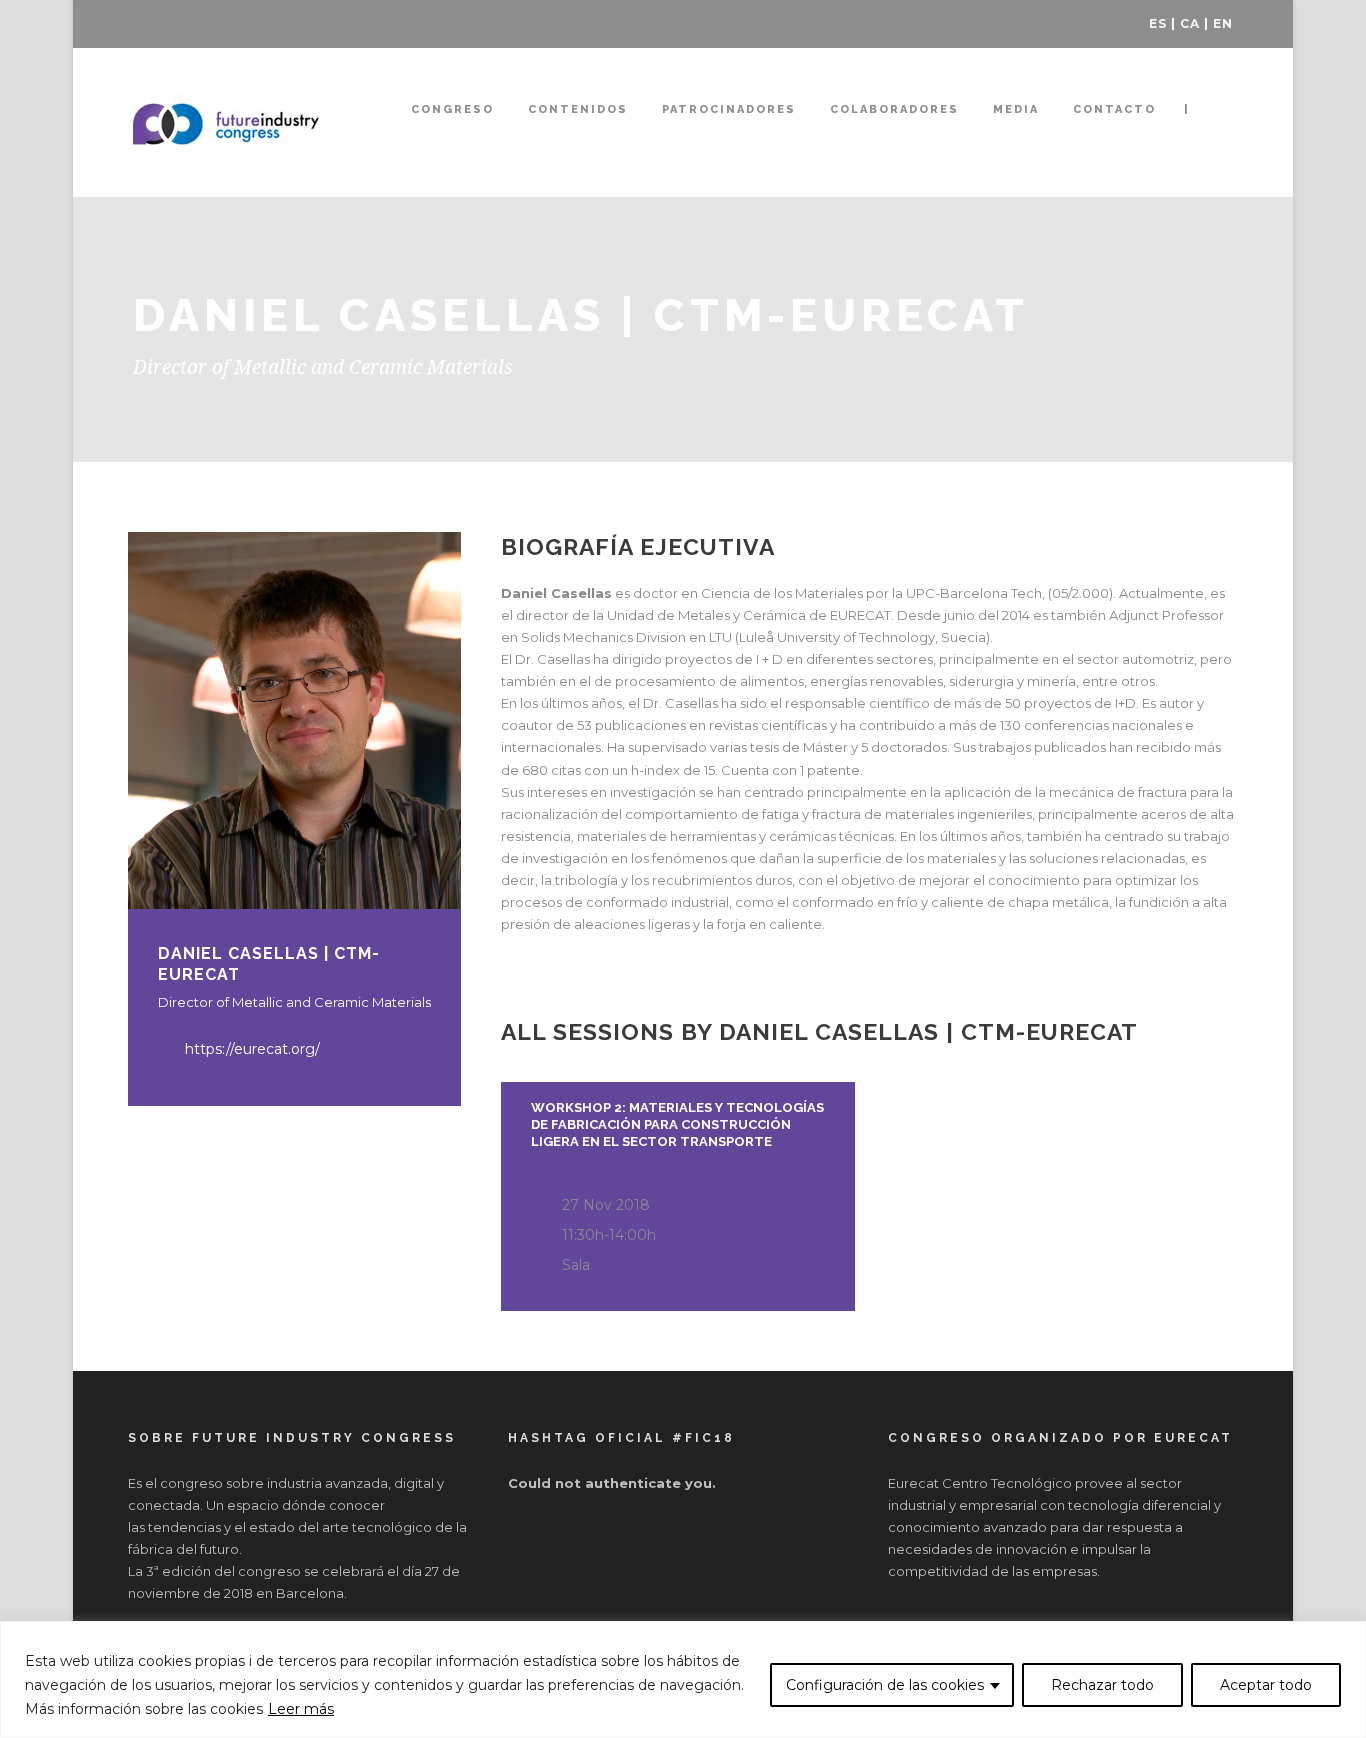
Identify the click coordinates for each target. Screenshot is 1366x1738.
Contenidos (578, 109)
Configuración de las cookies (885, 1685)
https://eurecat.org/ (252, 1049)
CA (1190, 23)
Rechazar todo (1102, 1685)
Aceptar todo (1266, 1685)
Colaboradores (894, 109)
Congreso (452, 109)
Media (1016, 109)
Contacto (1114, 109)
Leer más (301, 1709)
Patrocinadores (729, 109)
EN (1223, 23)
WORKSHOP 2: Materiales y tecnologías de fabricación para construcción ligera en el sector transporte (677, 1124)
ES (1158, 23)
